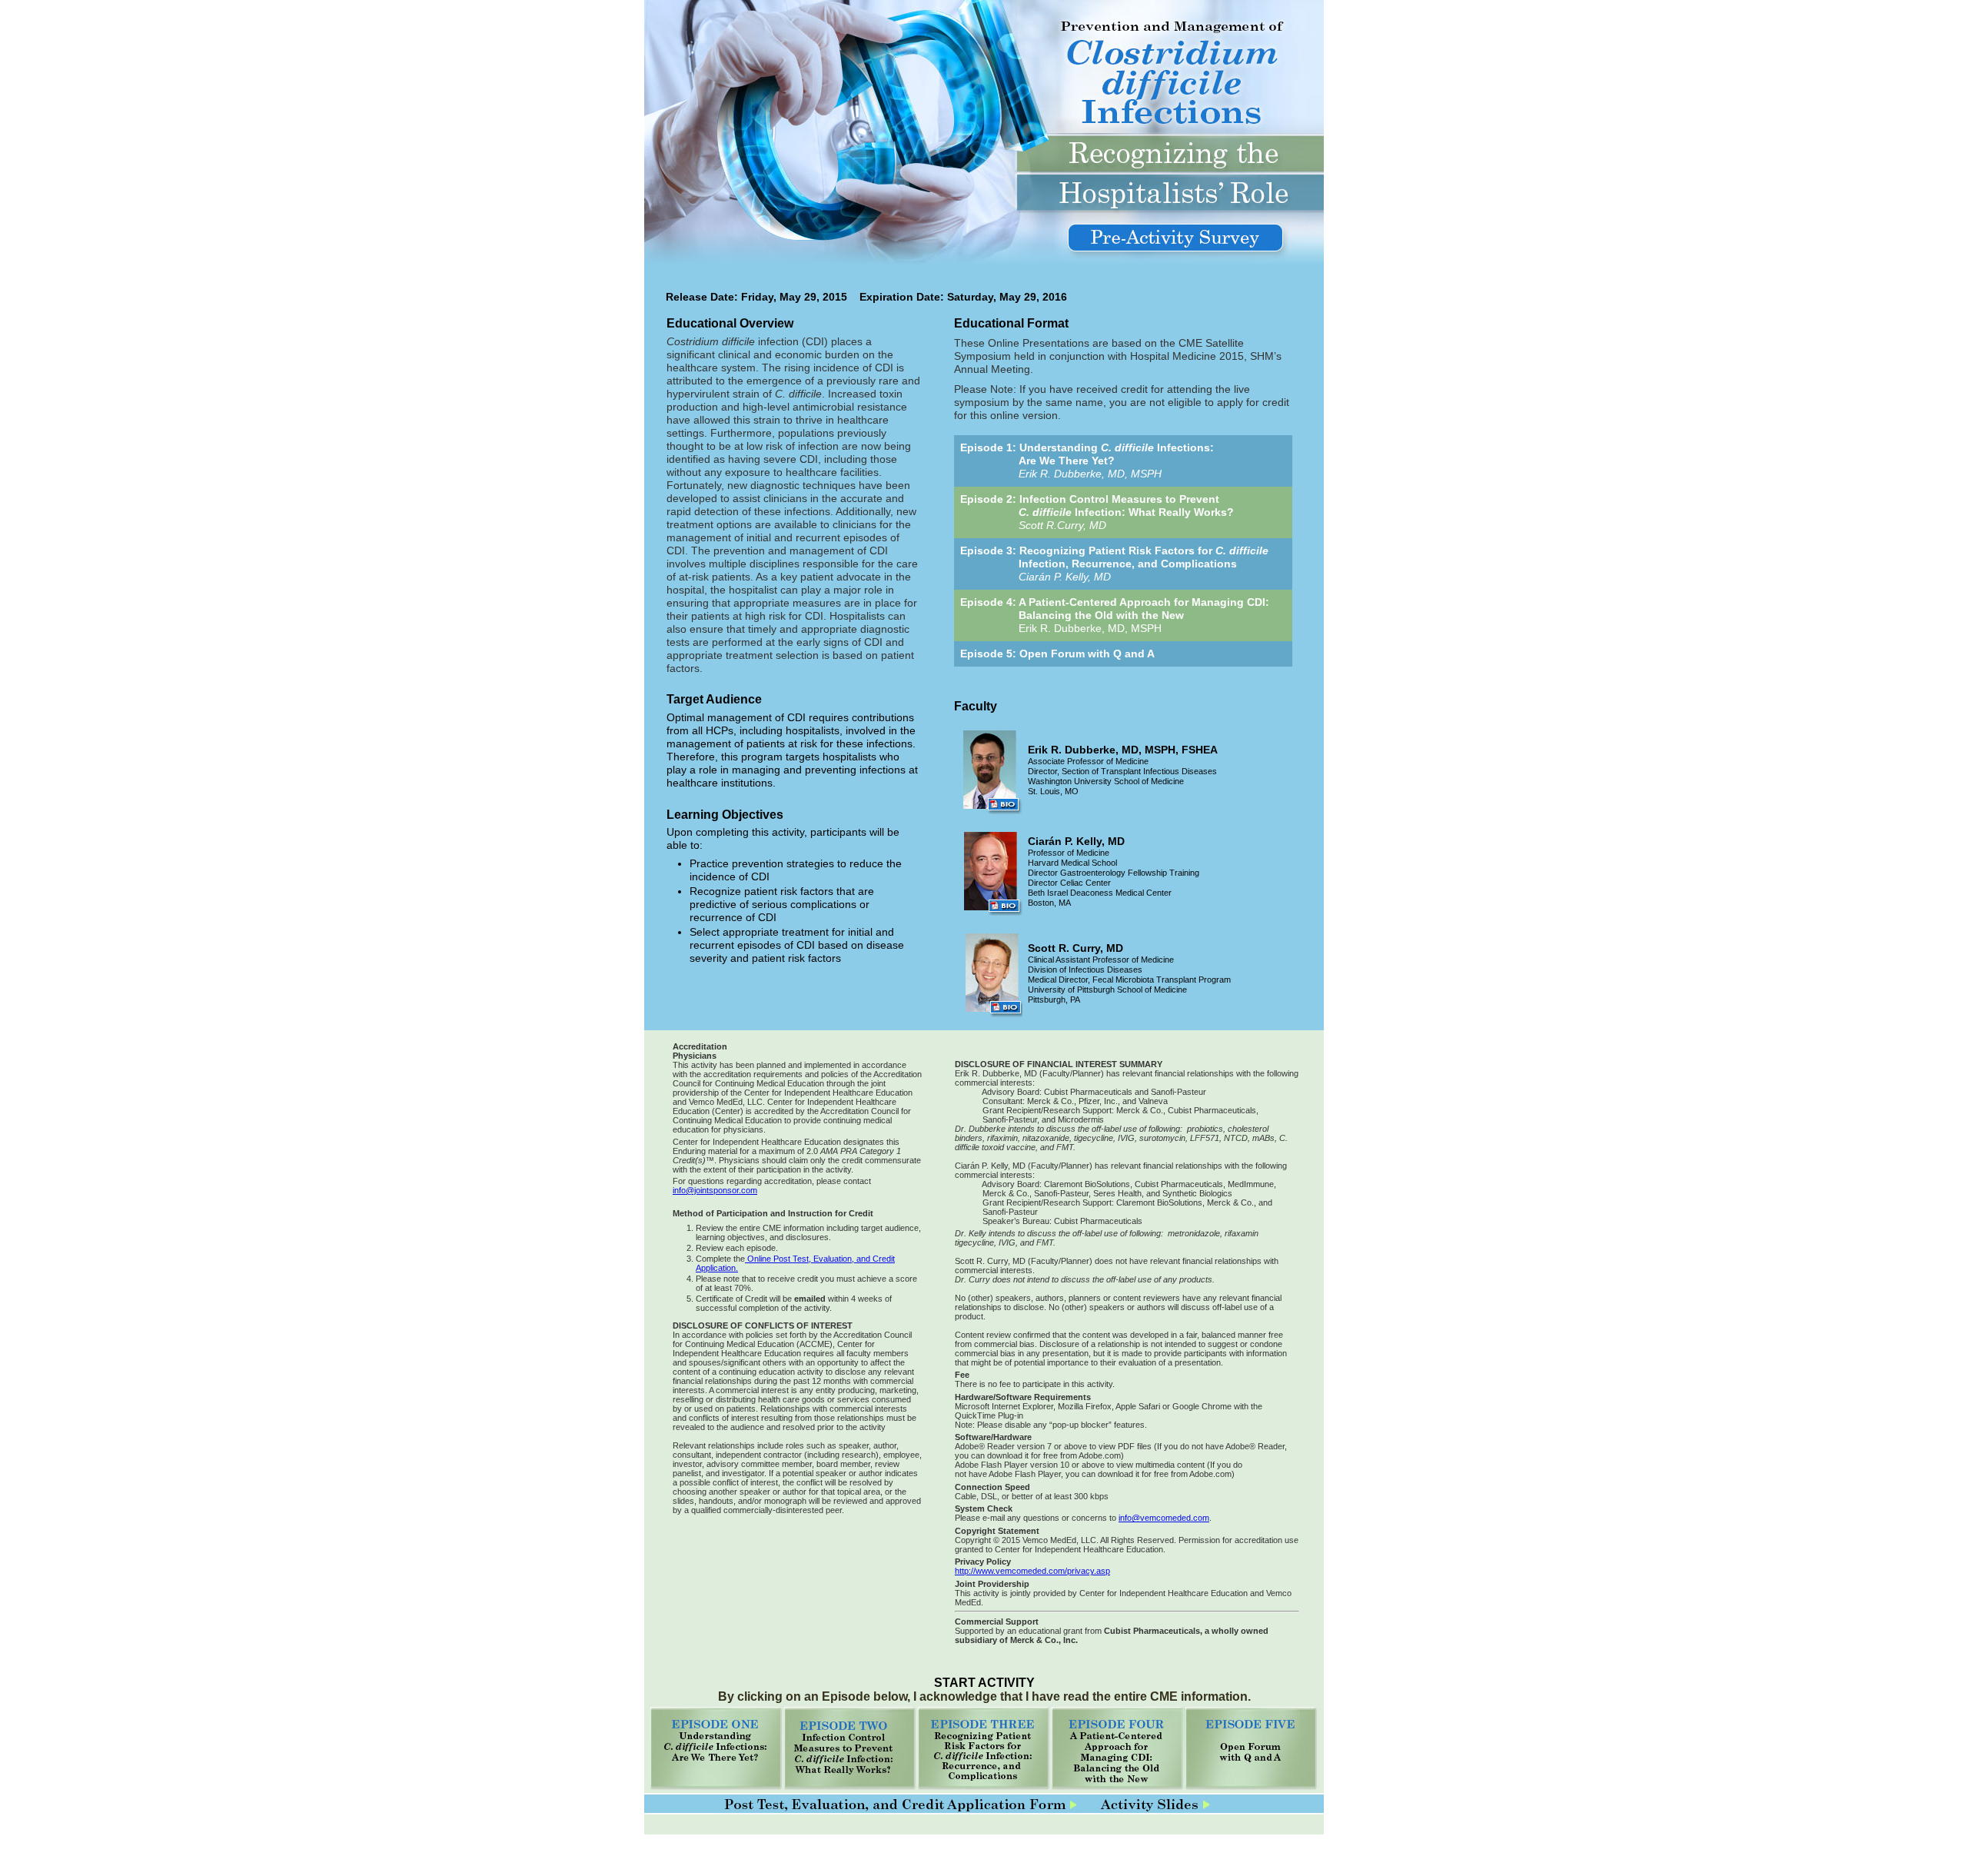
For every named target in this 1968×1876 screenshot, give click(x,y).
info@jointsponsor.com (715, 1190)
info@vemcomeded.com (1164, 1518)
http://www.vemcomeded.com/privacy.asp (1032, 1571)
